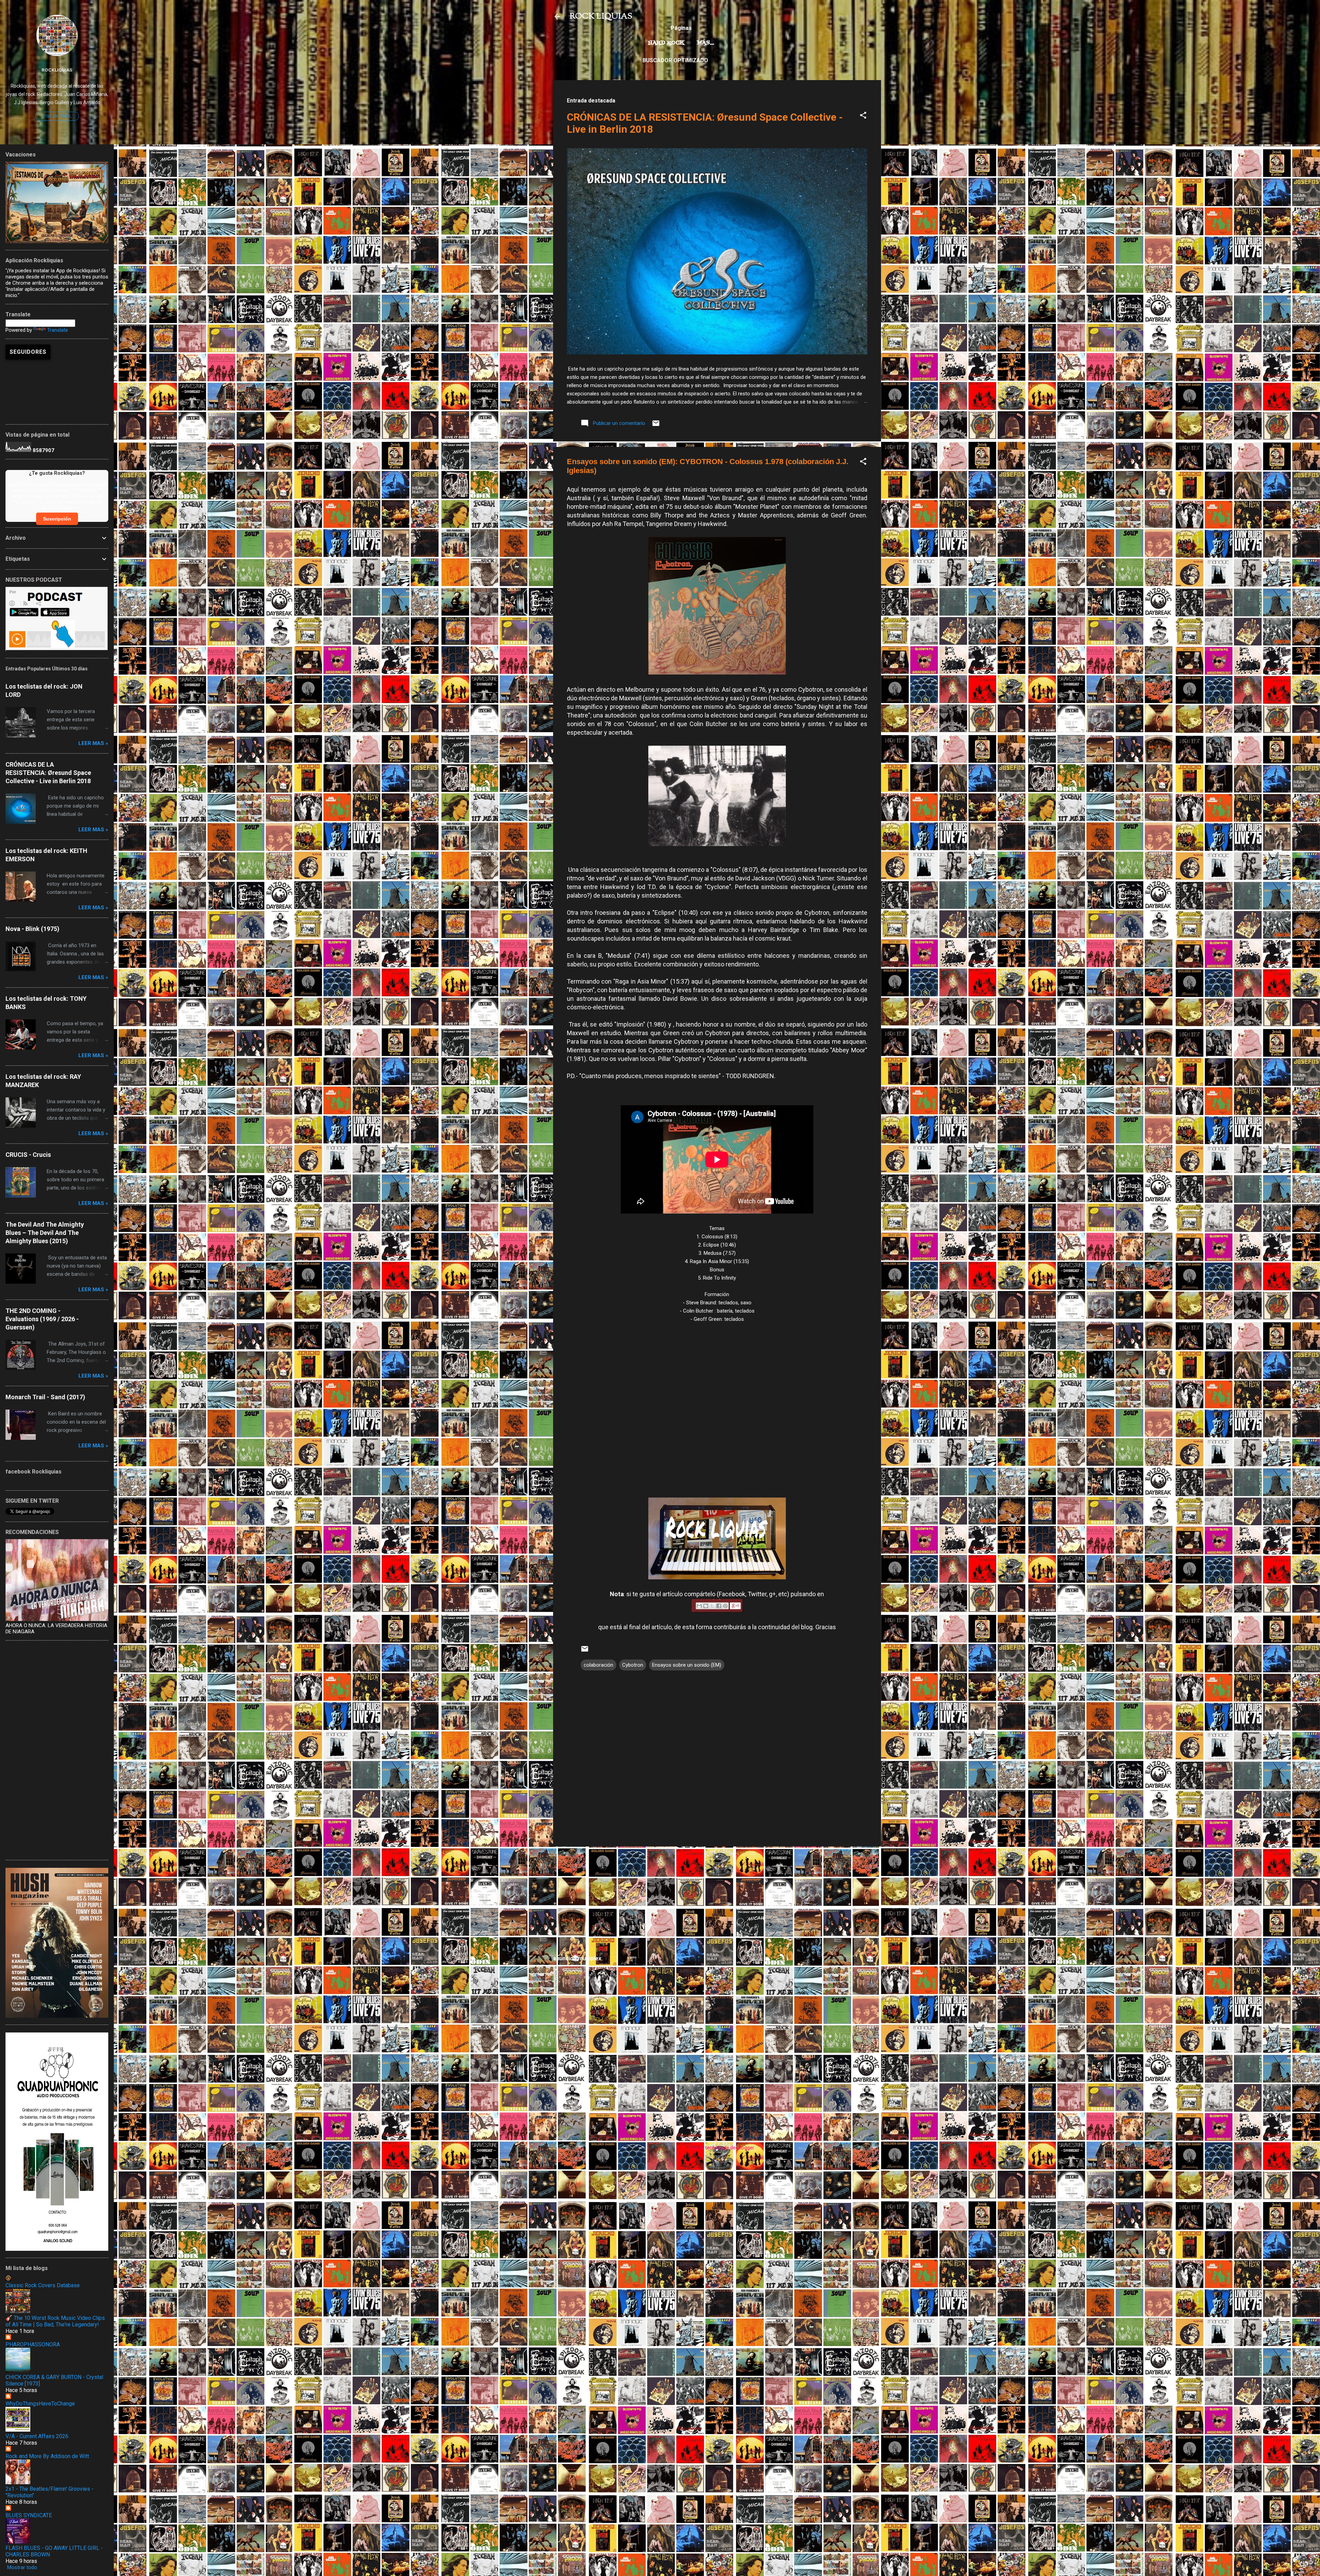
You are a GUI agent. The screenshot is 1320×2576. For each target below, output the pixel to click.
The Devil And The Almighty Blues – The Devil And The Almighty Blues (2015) (45, 1233)
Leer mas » (93, 743)
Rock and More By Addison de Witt (47, 2456)
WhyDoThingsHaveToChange (40, 2404)
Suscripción (57, 519)
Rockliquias (57, 70)
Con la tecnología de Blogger (721, 2148)
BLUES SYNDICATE (29, 2515)
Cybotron (633, 1665)
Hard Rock (666, 43)
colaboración (598, 1665)
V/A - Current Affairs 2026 (37, 2436)
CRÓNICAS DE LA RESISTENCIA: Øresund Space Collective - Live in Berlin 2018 (48, 773)
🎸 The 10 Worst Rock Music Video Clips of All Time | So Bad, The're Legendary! (55, 2321)
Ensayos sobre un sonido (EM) (687, 1665)
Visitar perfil (57, 116)
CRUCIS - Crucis (28, 1155)
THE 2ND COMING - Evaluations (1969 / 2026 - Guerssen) (42, 1319)
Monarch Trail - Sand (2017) (45, 1397)
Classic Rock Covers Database (43, 2285)
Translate (58, 330)
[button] (863, 116)
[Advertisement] (717, 1900)
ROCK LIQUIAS (601, 17)
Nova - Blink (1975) (32, 929)
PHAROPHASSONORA (33, 2344)
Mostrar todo (22, 2567)
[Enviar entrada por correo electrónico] (656, 426)
